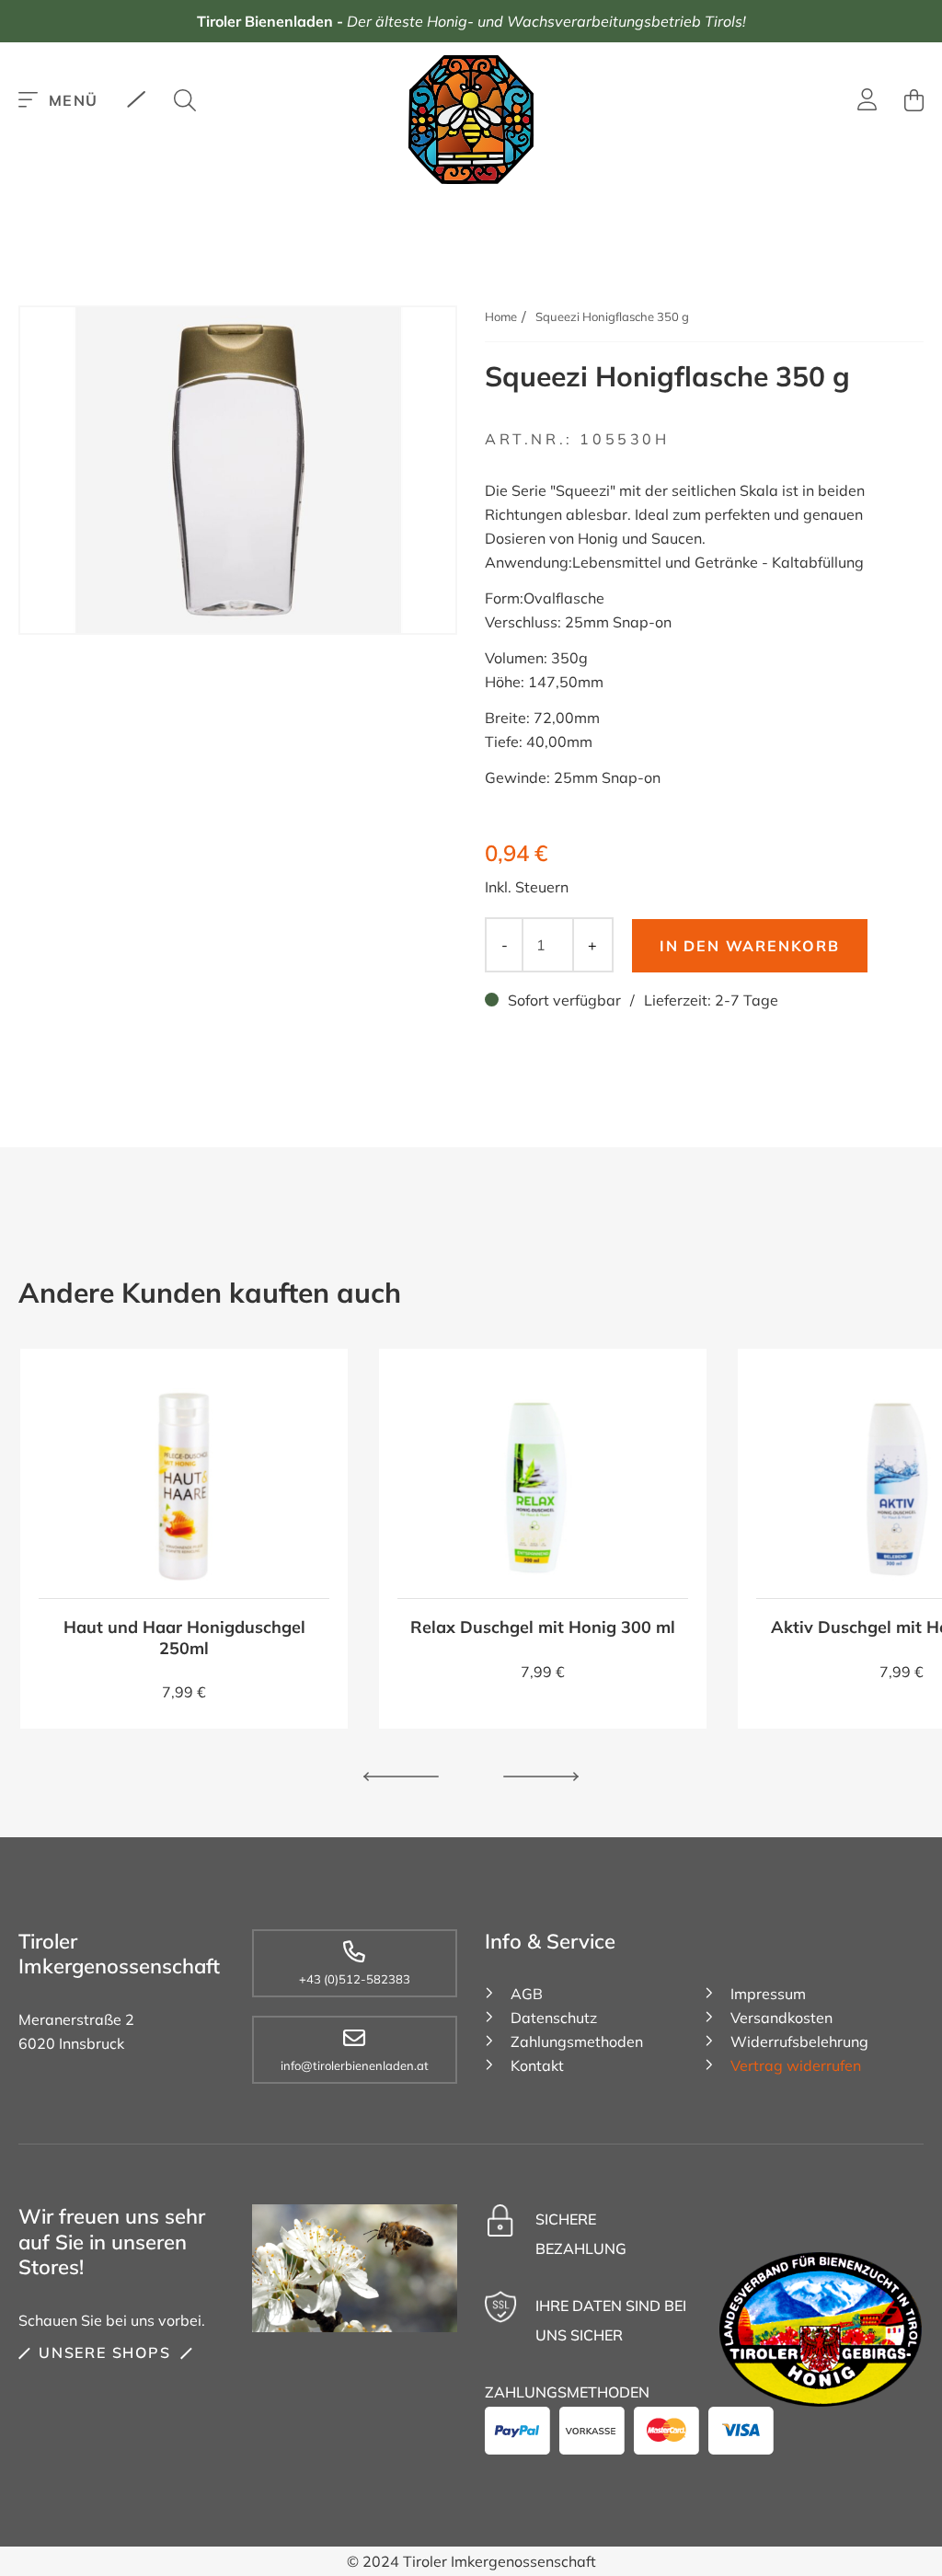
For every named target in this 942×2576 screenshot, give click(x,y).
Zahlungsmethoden (577, 2041)
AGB (527, 1994)
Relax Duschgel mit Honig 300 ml (543, 1627)
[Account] (867, 102)
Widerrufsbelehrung (799, 2041)
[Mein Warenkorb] (914, 100)
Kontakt (537, 2065)
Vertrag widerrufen (796, 2065)
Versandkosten (781, 2018)
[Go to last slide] (401, 1777)
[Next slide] (541, 1777)
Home (501, 316)
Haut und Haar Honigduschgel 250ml (184, 1638)
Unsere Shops (105, 2352)
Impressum (768, 1994)
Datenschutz (554, 2018)
